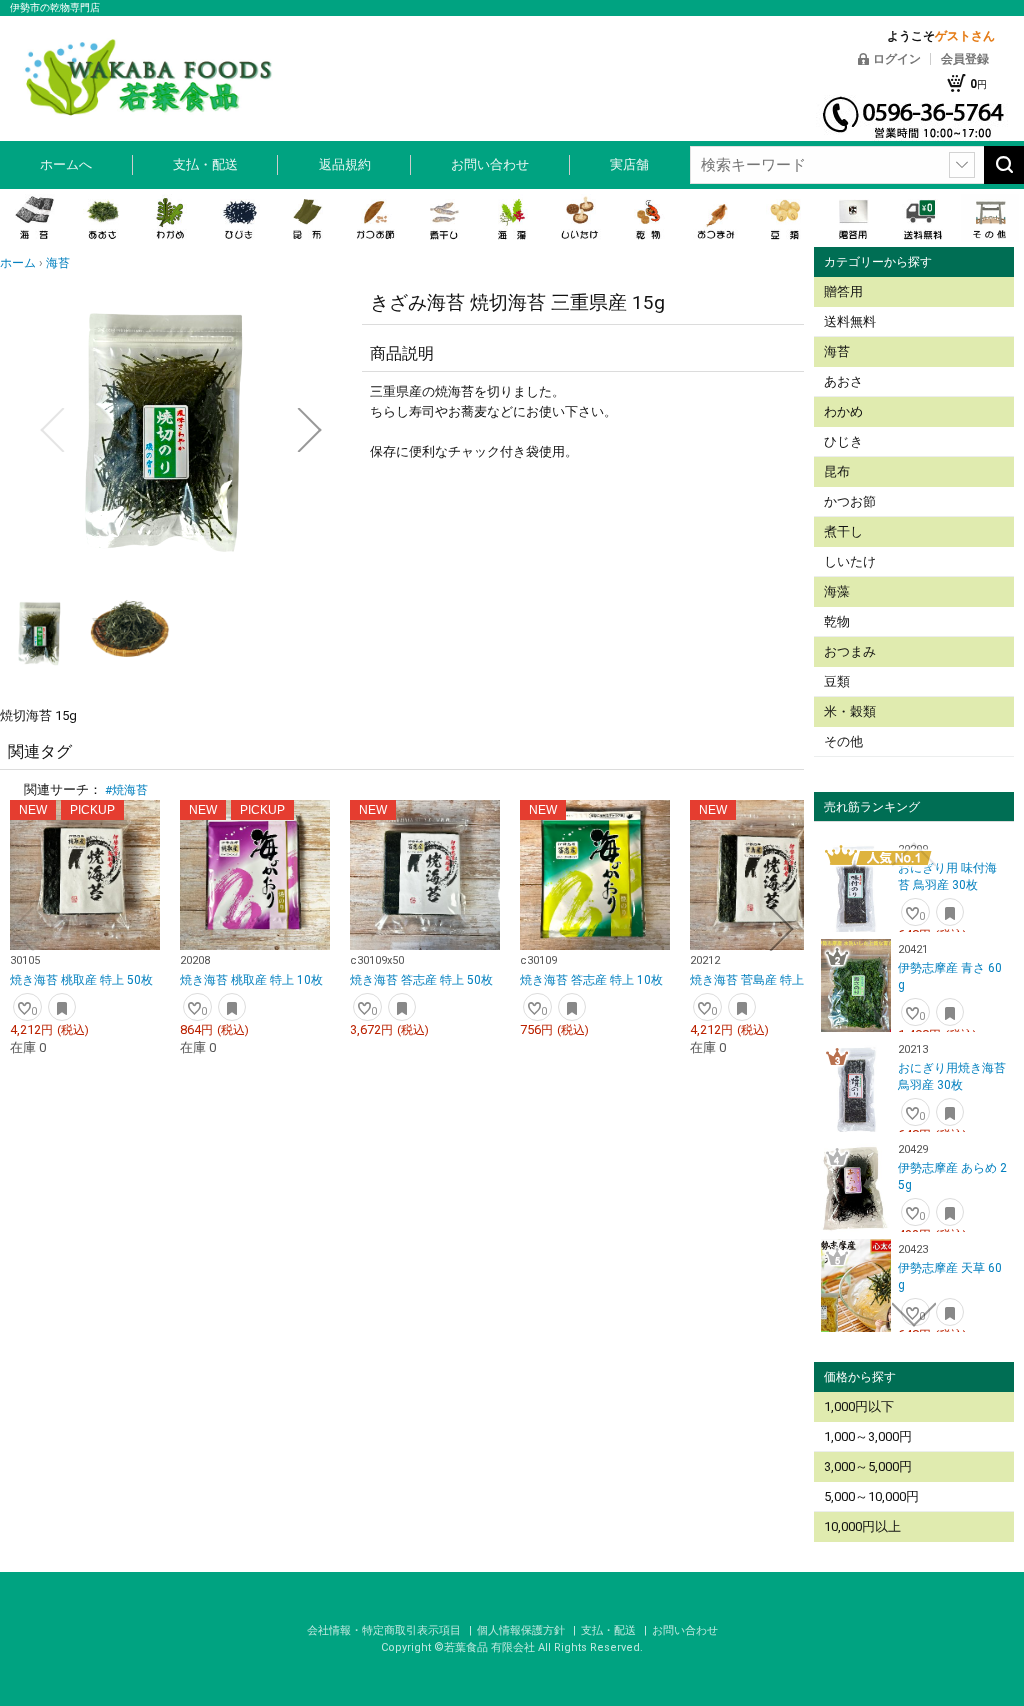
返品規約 (345, 164)
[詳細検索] (962, 165)
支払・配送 (205, 164)
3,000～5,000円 (868, 1466)
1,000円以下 (859, 1406)
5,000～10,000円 (871, 1496)
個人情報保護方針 (522, 1630)
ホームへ (66, 164)
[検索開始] (1004, 165)
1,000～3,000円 (868, 1436)
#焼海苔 (126, 790)
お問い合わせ (490, 164)
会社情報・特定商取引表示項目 (385, 1630)
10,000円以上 (862, 1526)
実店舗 (629, 164)
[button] (52, 430)
